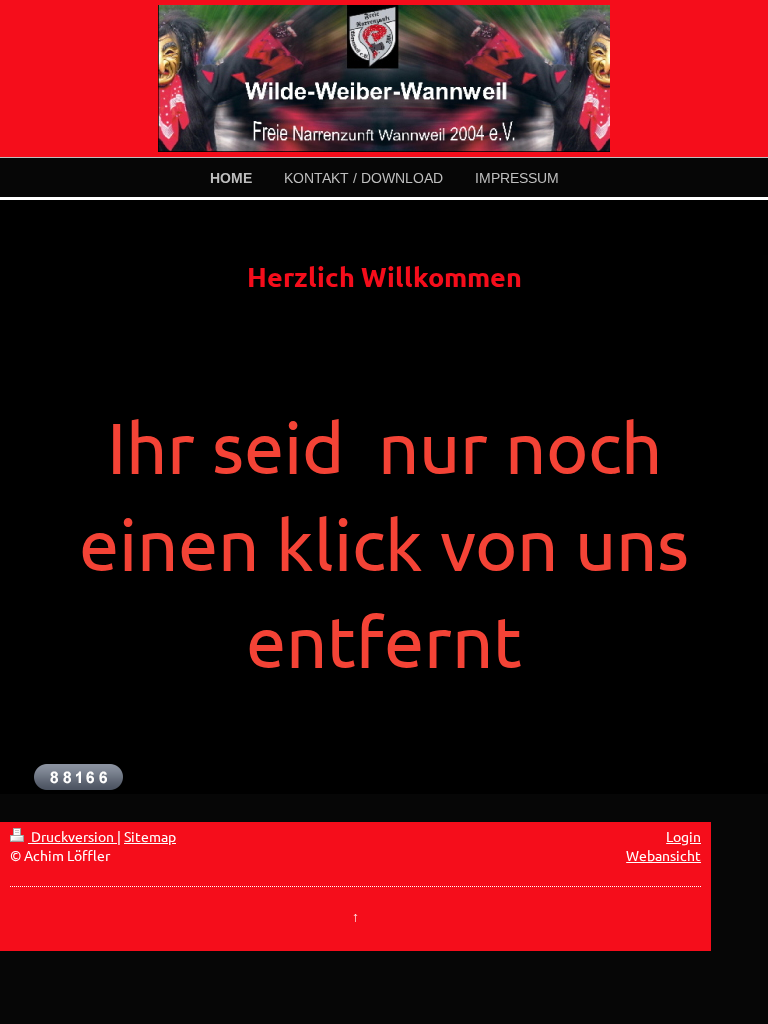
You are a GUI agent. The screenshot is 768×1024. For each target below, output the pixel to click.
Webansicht (663, 855)
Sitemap (150, 836)
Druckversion (72, 836)
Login (683, 836)
